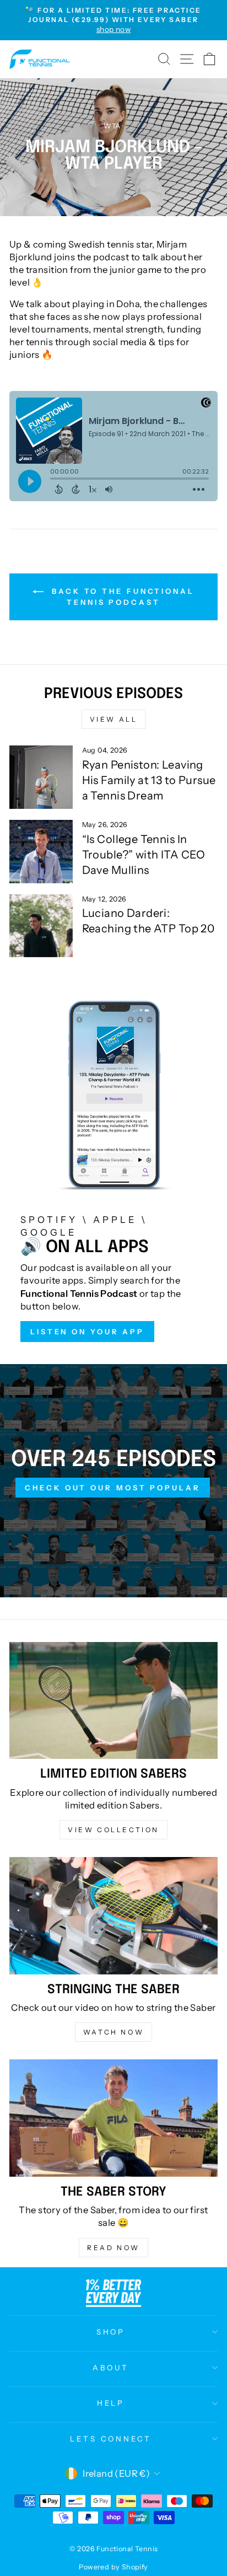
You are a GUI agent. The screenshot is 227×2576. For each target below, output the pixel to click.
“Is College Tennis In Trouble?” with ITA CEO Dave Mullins (144, 855)
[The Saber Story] (113, 2118)
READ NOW (113, 2248)
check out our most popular (112, 1488)
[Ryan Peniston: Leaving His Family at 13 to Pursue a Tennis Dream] (41, 777)
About (111, 2368)
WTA (112, 126)
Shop (111, 2332)
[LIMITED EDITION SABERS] (113, 1701)
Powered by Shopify (113, 2567)
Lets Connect (111, 2439)
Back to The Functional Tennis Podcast (121, 597)
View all (114, 719)
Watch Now (113, 2032)
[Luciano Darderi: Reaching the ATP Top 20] (41, 926)
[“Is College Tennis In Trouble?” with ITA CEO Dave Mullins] (41, 852)
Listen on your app (87, 1332)
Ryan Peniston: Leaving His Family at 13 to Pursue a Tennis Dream (149, 780)
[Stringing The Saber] (113, 1916)
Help (111, 2403)
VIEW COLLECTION (113, 1830)
